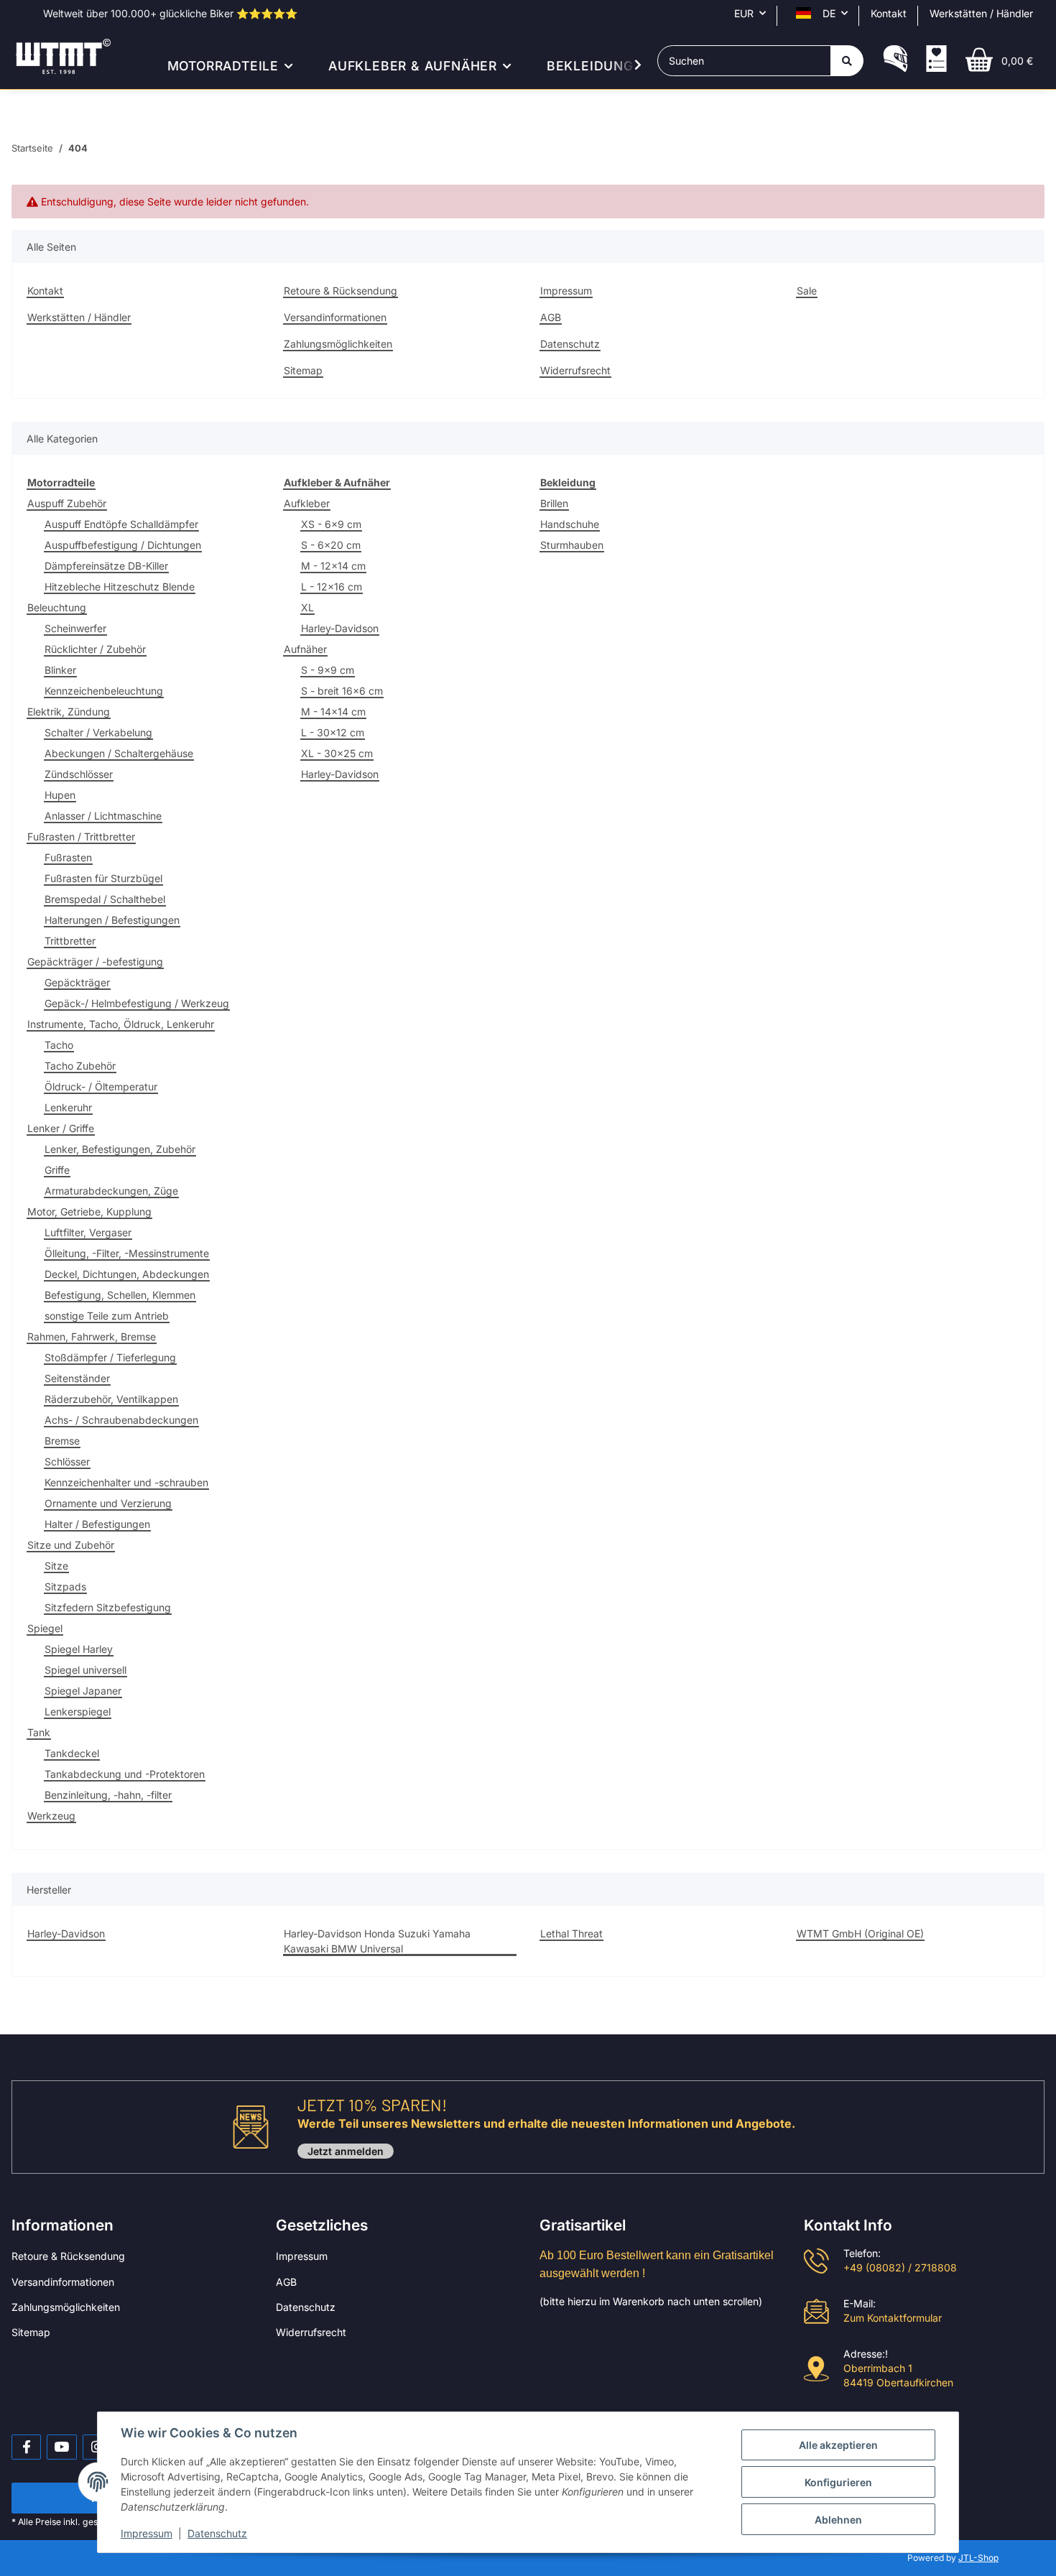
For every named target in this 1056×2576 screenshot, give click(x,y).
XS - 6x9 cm (331, 524)
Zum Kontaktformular (893, 2318)
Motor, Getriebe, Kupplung (89, 1211)
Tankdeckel (72, 1753)
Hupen (60, 795)
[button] (895, 60)
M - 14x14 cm (333, 712)
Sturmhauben (572, 545)
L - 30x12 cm (333, 732)
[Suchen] (847, 61)
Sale (807, 291)
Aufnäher (305, 649)
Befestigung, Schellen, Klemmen (120, 1295)
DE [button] (829, 13)
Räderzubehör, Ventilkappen (111, 1399)
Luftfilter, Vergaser (88, 1232)
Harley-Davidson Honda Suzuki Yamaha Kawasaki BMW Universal (377, 1941)
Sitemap (303, 370)
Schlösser (67, 1461)
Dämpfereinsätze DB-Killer (106, 566)
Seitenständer (77, 1378)
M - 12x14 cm (333, 566)
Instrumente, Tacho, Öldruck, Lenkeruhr (121, 1024)
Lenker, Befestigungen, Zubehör (120, 1149)
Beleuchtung (57, 607)
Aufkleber (307, 503)
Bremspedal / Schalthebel (105, 899)
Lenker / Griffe (61, 1128)
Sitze (56, 1566)
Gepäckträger (77, 982)
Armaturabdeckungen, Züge (111, 1191)
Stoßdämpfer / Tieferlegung (110, 1357)
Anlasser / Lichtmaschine (103, 816)
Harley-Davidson (340, 628)
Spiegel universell (85, 1670)
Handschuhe (570, 524)
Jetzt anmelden (346, 2151)
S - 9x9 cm (328, 670)
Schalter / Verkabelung (98, 732)
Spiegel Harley (79, 1649)
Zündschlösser (79, 774)
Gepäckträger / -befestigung (95, 962)
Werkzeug (51, 1816)
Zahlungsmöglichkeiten (338, 344)
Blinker (60, 670)
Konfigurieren (838, 2482)
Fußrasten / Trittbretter (81, 837)
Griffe (57, 1170)
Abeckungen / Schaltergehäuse (119, 753)
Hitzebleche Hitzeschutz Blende (120, 587)
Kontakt (889, 13)
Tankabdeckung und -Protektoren (125, 1774)
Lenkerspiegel (78, 1711)
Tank (39, 1732)
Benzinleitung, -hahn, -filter (108, 1795)
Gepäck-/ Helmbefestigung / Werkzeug (137, 1003)
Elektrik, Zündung (69, 712)
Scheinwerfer (75, 628)
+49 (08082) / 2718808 (900, 2267)
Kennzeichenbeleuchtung (104, 691)
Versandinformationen (335, 317)
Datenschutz (570, 344)
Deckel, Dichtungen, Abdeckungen (127, 1274)
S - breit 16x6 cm (342, 691)
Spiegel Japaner (83, 1691)
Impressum (566, 291)
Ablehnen (838, 2520)
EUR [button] (744, 13)
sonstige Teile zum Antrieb (107, 1316)
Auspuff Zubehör (67, 503)
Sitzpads (65, 1586)
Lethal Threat (571, 1933)
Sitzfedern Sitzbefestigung (108, 1607)
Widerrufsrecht (575, 370)
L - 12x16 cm (332, 587)
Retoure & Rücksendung (341, 291)
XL (307, 607)
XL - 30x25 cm (337, 753)
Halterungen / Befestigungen (112, 920)
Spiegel (45, 1628)
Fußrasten (68, 857)
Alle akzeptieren (838, 2445)
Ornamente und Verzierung (108, 1503)
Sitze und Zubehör (71, 1545)
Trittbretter (70, 941)
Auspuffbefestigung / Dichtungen (123, 545)
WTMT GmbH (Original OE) (860, 1933)
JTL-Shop (978, 2558)
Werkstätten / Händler (981, 13)
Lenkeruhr (68, 1107)
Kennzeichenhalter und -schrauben (126, 1482)
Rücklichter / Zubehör (95, 649)
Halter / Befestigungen (97, 1524)
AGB (551, 317)
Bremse (62, 1441)
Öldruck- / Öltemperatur (101, 1087)
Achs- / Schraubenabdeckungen (121, 1420)
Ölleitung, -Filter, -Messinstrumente (127, 1253)
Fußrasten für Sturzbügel (103, 878)
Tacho (59, 1045)
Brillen (554, 503)
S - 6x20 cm (331, 545)
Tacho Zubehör (80, 1066)
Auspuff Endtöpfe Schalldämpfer (121, 524)
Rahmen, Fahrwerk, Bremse (92, 1336)
